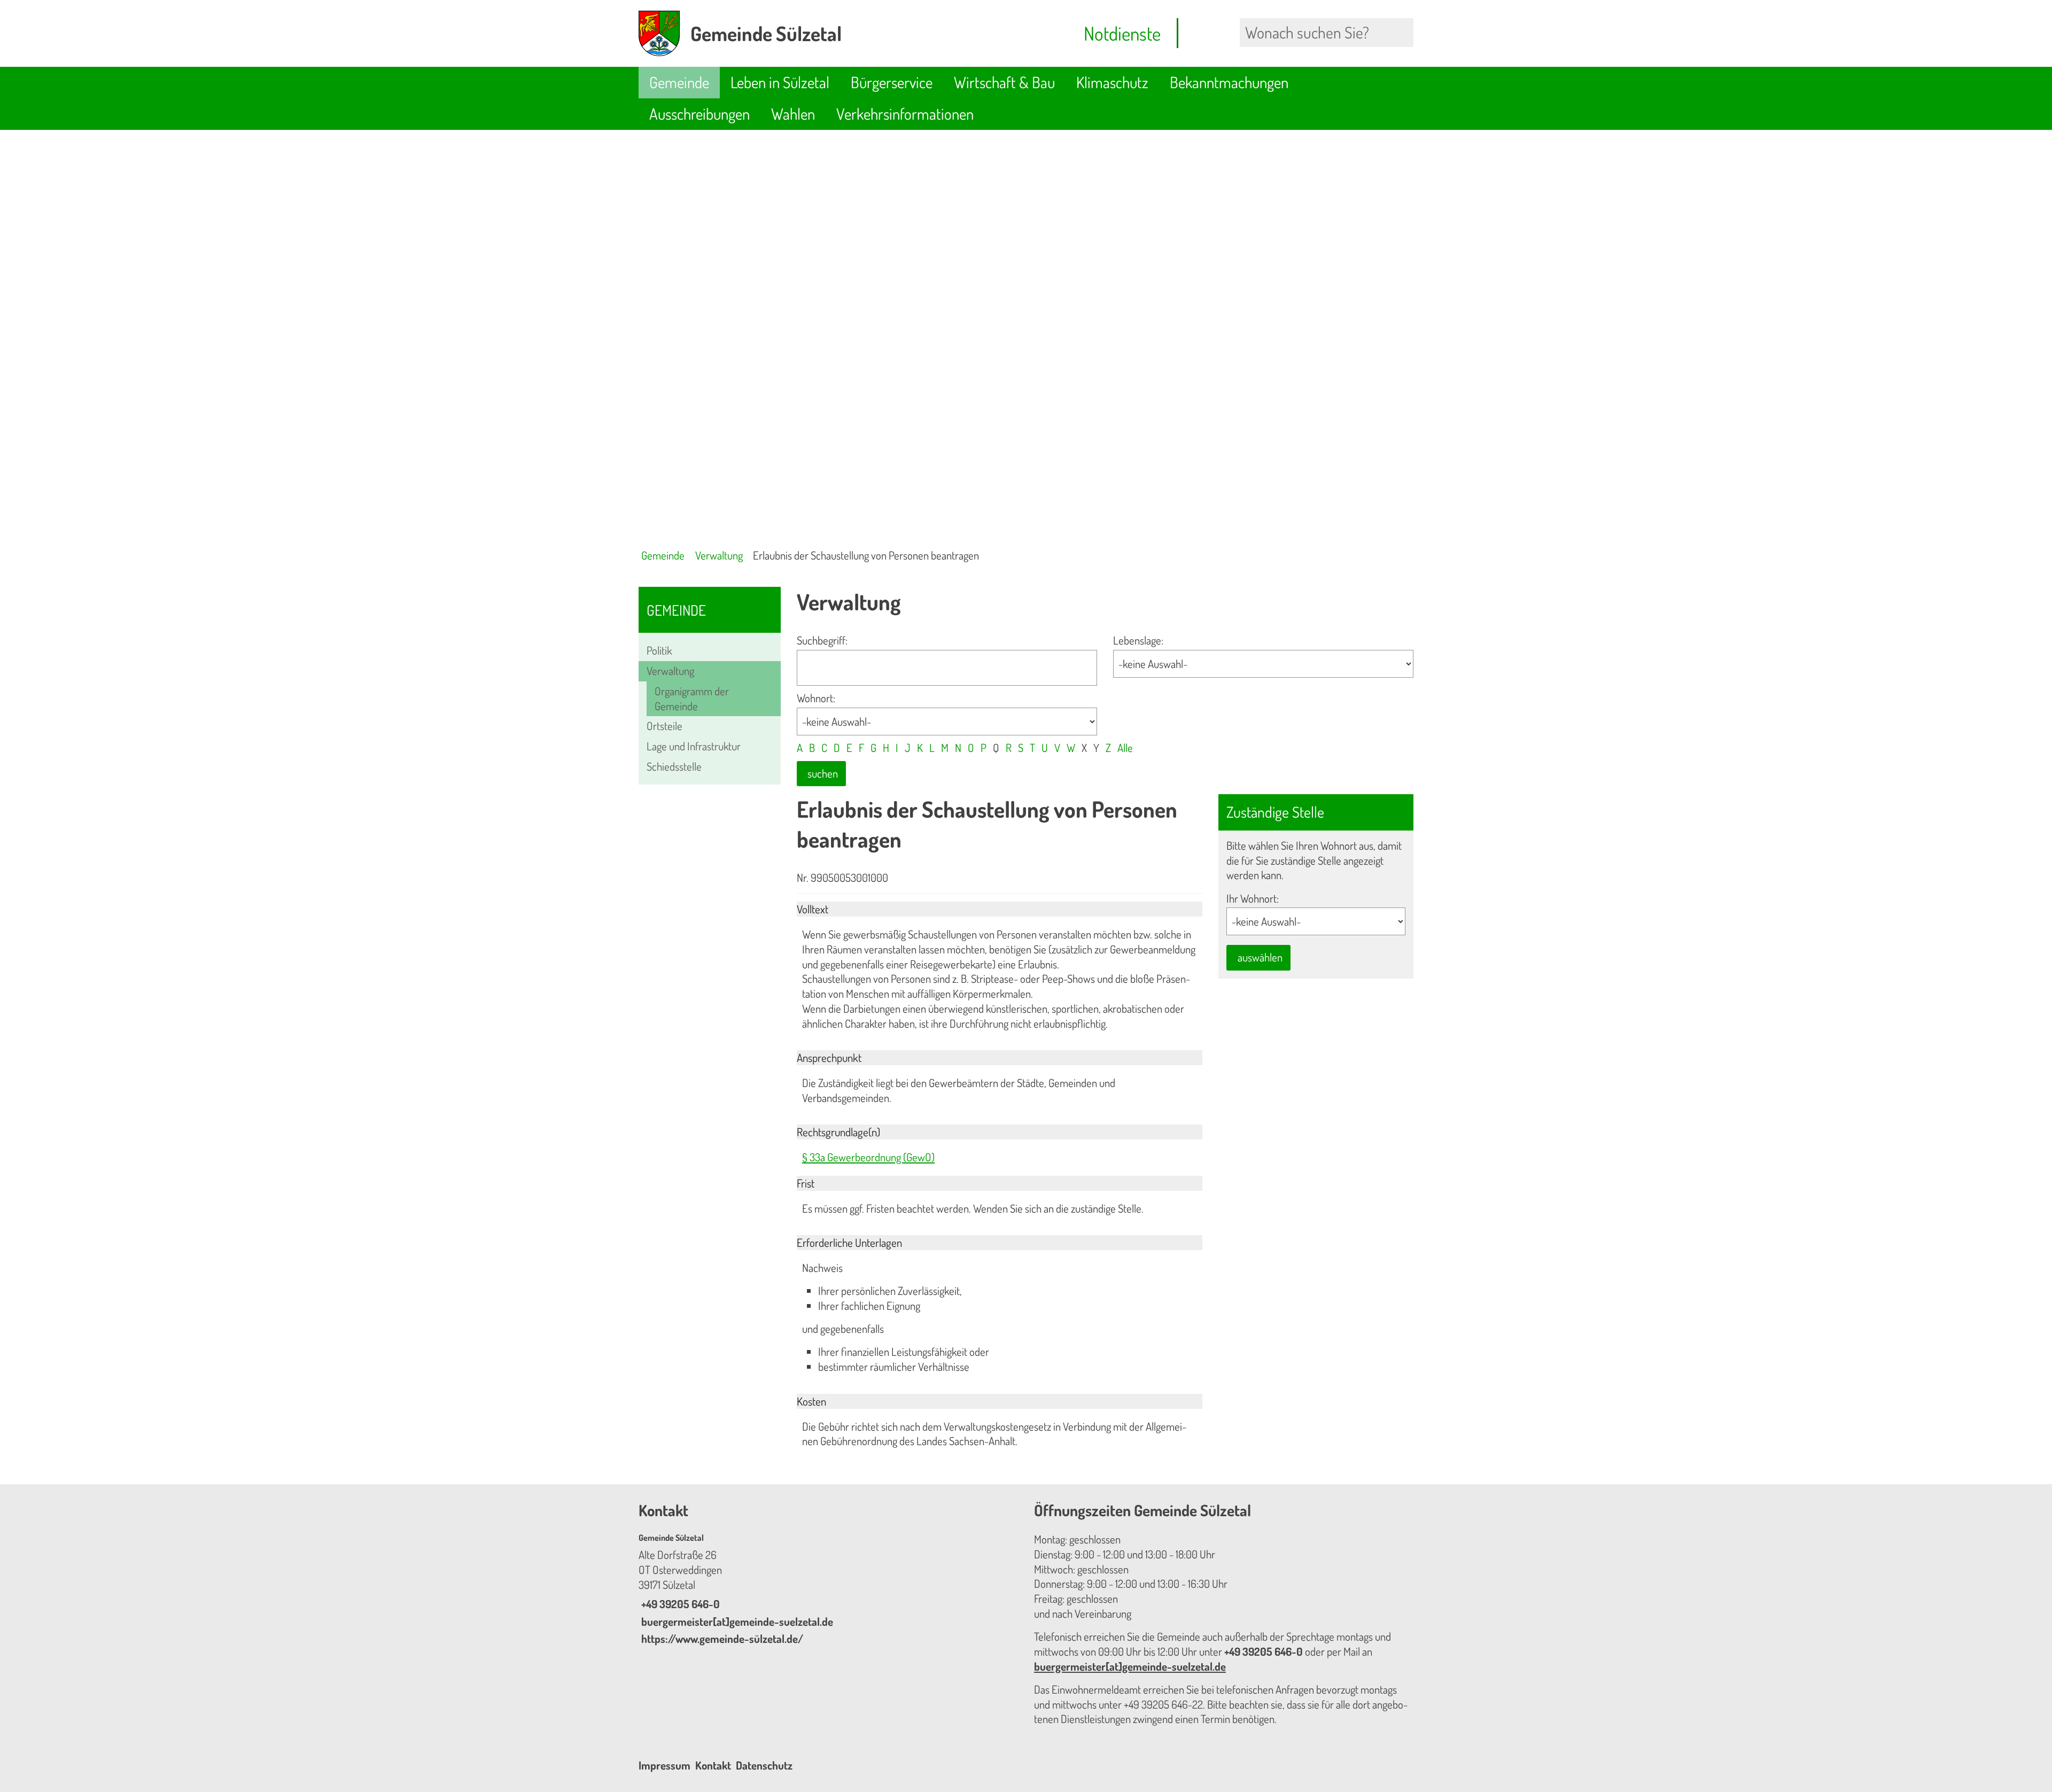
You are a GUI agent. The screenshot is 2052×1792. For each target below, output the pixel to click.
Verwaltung (719, 555)
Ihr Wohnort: (1253, 898)
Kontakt (713, 1765)
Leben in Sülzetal (780, 82)
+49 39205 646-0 (679, 1604)
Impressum (664, 1765)
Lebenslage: (1138, 640)
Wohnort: (816, 698)
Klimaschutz (1112, 82)
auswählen (1260, 957)
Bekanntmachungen (1229, 82)
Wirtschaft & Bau (1004, 82)
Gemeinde (679, 82)
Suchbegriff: (822, 640)
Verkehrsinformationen (905, 114)
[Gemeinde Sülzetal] (828, 1589)
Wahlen (793, 114)
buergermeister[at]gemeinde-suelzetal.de (736, 1622)
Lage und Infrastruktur (694, 746)
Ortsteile (664, 726)
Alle (1125, 748)
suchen (823, 773)
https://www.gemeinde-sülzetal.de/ (721, 1639)
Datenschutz (764, 1765)
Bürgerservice (892, 82)
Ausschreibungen (699, 114)
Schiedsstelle (674, 766)
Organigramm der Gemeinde (692, 699)
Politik (659, 650)
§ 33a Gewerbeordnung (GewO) (868, 1157)
